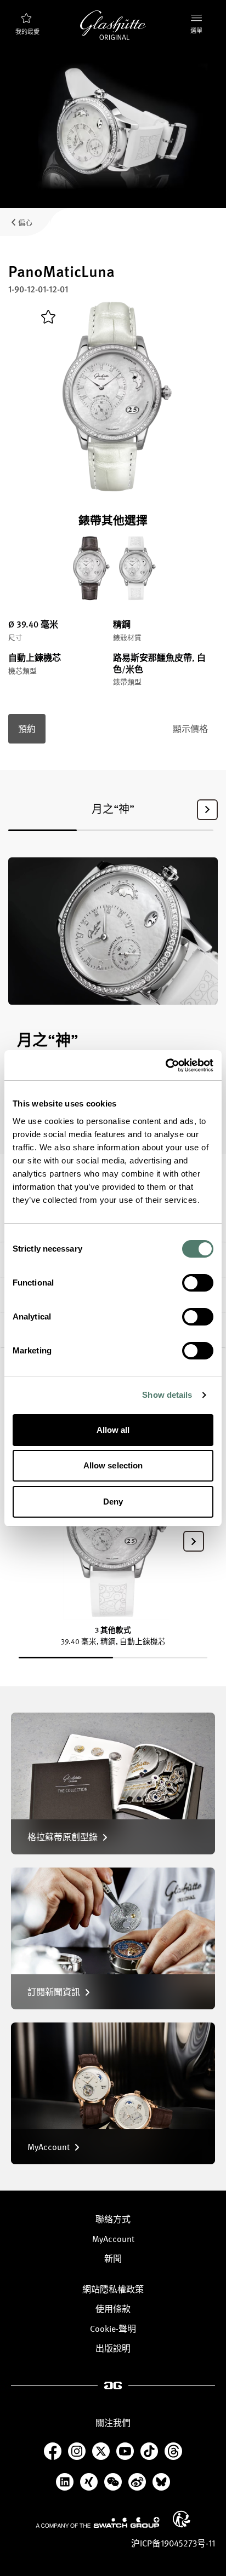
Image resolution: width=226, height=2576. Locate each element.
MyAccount (113, 2239)
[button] (207, 810)
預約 (27, 729)
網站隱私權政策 (113, 2289)
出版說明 (113, 2348)
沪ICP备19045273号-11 (173, 2543)
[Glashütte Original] (113, 25)
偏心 (25, 222)
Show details (167, 1395)
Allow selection (113, 1465)
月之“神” (113, 809)
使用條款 (113, 2309)
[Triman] (182, 2519)
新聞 (113, 2258)
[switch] (198, 1283)
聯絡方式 (113, 2219)
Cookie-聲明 (113, 2329)
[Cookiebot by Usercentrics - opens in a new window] (165, 1065)
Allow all (113, 1430)
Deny (113, 1502)
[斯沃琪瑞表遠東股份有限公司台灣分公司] (98, 2522)
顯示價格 (190, 729)
